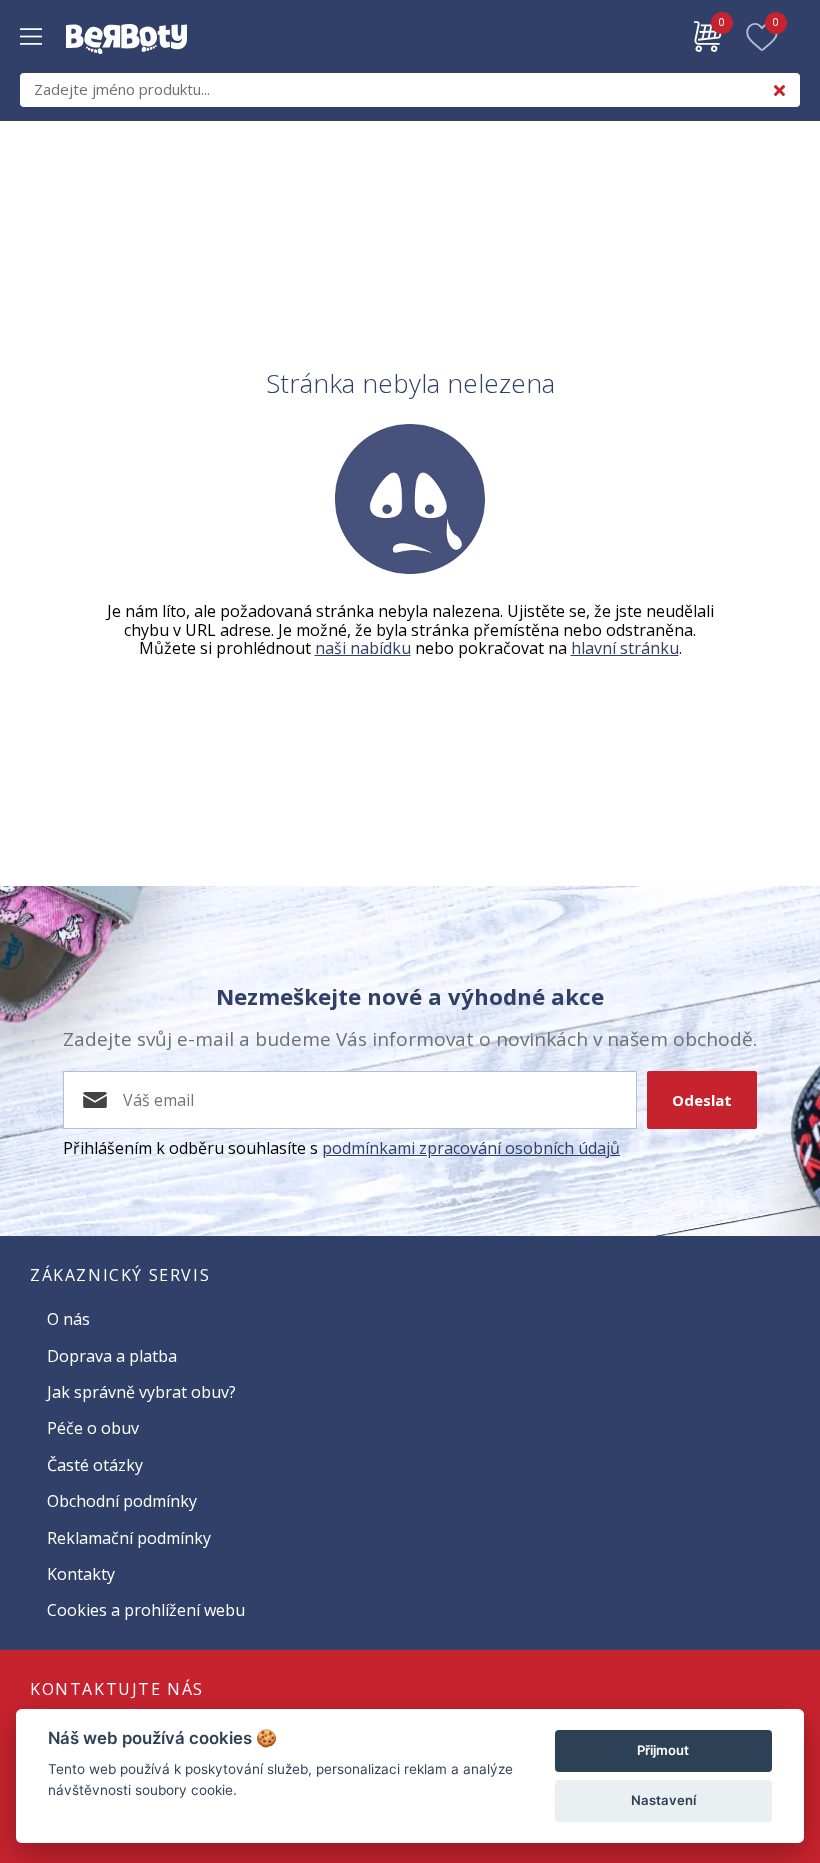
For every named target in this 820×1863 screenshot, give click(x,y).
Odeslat (702, 1100)
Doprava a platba (112, 1356)
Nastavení (663, 1800)
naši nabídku (363, 648)
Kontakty (81, 1574)
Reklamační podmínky (129, 1538)
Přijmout (663, 1750)
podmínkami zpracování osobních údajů (471, 1148)
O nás (68, 1319)
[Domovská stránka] (126, 64)
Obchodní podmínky (122, 1501)
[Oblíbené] (762, 37)
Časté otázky (95, 1465)
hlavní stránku (625, 648)
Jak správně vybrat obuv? (141, 1392)
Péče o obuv (93, 1428)
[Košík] (708, 37)
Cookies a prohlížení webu (146, 1610)
